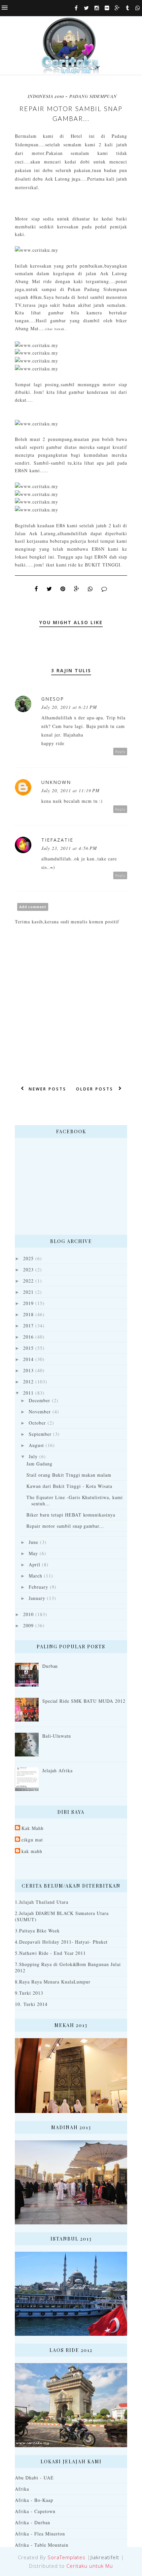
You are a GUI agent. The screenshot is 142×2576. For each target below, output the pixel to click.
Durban (50, 1666)
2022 (28, 1281)
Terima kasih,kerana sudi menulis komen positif (67, 922)
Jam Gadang (39, 1464)
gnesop (53, 699)
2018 (28, 1314)
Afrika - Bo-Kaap (34, 2500)
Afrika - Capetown (35, 2511)
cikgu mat (32, 1840)
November (40, 1412)
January (37, 1598)
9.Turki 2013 (29, 1993)
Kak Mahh (33, 1828)
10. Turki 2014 (31, 2004)
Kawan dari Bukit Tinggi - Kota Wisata (69, 1486)
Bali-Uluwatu (57, 1736)
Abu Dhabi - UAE (34, 2478)
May (33, 1553)
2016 (28, 1337)
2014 (28, 1359)
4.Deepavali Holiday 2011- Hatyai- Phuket (61, 1942)
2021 (28, 1292)
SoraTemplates (67, 2557)
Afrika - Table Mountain (42, 2545)
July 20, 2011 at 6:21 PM (69, 707)
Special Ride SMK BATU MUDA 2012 (84, 1701)
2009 (28, 1625)
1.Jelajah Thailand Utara (42, 1902)
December (39, 1400)
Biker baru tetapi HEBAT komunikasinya (71, 1515)
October (37, 1423)
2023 (28, 1270)
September (40, 1434)
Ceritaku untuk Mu (90, 2566)
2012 (28, 1382)
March (35, 1576)
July (33, 1456)
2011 (28, 1393)
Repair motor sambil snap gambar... (65, 1526)
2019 (28, 1303)
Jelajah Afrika (58, 1770)
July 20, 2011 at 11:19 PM (71, 790)
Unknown (56, 782)
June (34, 1542)
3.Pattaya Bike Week (37, 1931)
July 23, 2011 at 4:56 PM (69, 848)
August (36, 1445)
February (38, 1587)
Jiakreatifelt (105, 2557)
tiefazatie (57, 840)
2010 (28, 1614)
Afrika (22, 2489)
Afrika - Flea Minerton (40, 2534)
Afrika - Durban (33, 2522)
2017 (28, 1326)
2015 (28, 1348)
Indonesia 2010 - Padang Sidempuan (72, 96)
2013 (28, 1370)
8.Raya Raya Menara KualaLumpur (53, 1982)
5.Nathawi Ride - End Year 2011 (50, 1953)
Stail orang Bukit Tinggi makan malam (69, 1475)
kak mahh (32, 1851)
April (35, 1564)
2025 (28, 1258)
